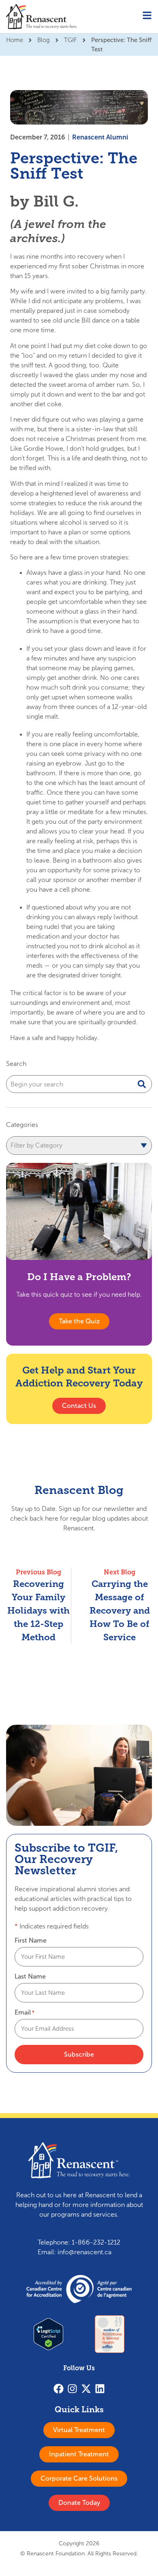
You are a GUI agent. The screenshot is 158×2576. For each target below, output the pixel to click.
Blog (44, 40)
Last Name (30, 1977)
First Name (31, 1941)
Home (15, 40)
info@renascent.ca (84, 2252)
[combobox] (79, 1084)
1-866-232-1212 (96, 2242)
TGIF (70, 40)
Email (25, 2013)
